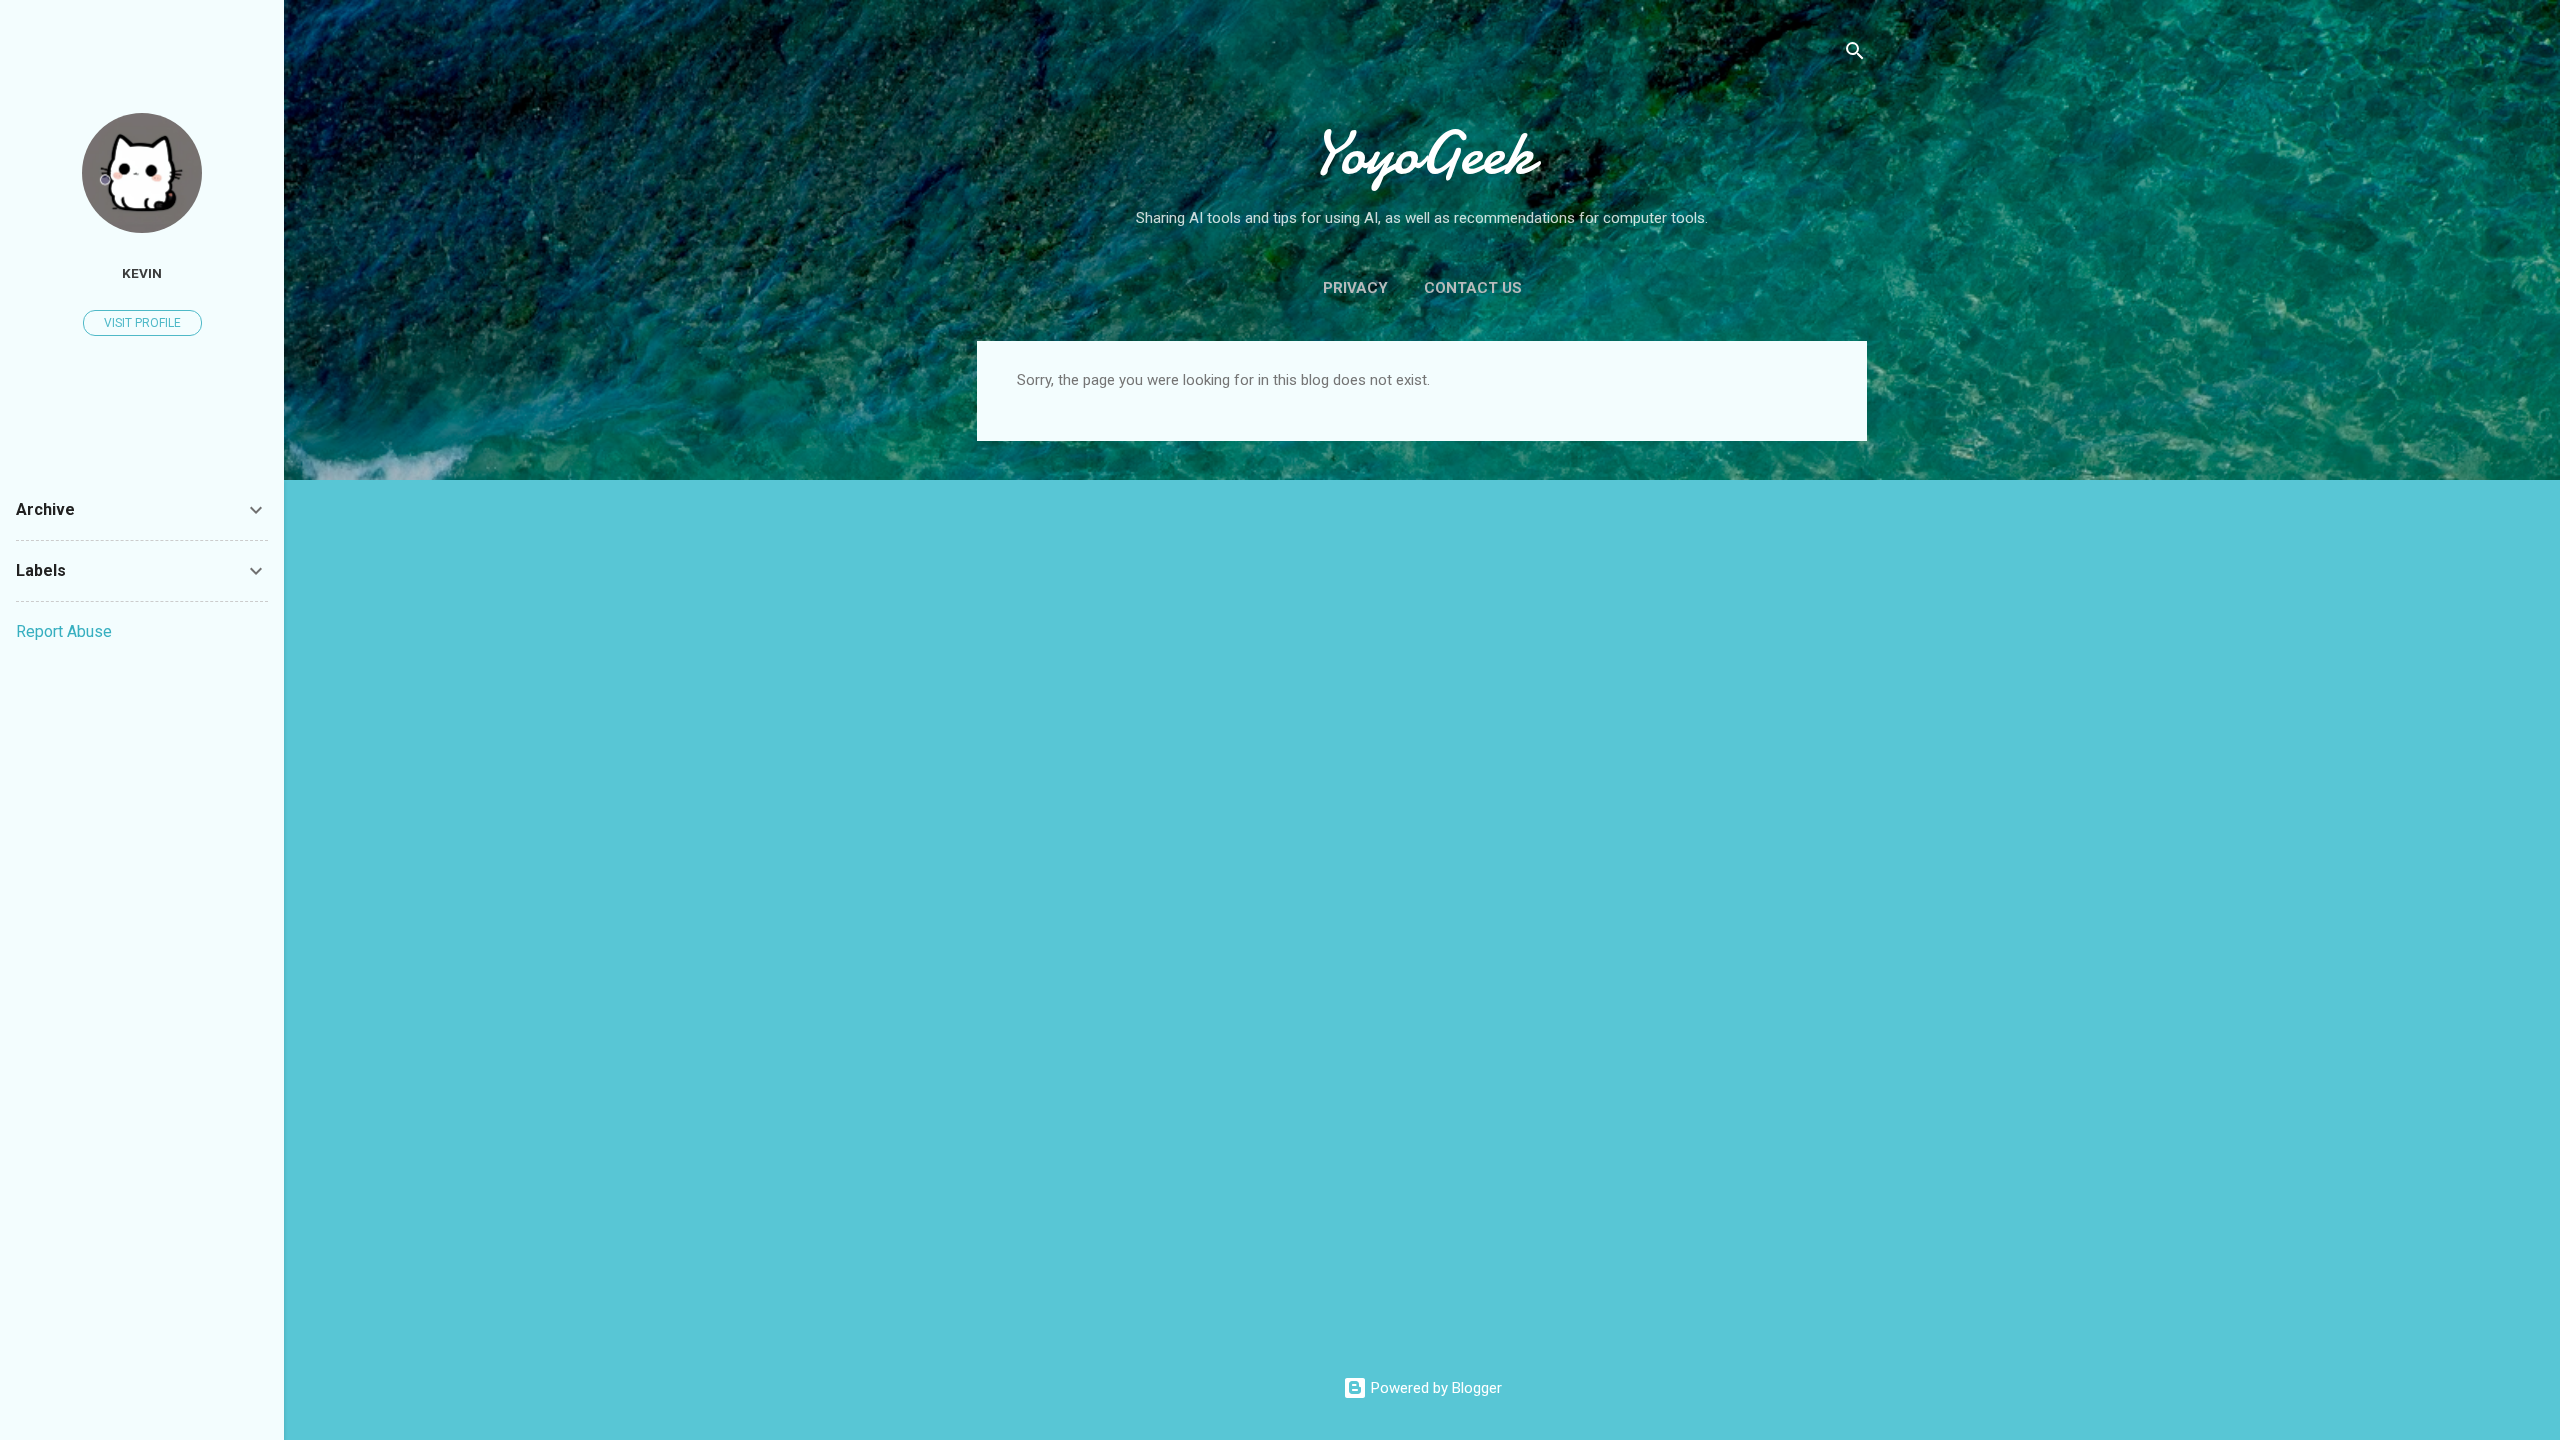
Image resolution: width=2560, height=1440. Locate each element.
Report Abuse (64, 631)
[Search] (1855, 54)
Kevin (142, 273)
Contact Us (1473, 288)
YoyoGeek (1422, 153)
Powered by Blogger (1434, 1388)
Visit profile (142, 323)
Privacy (1355, 288)
